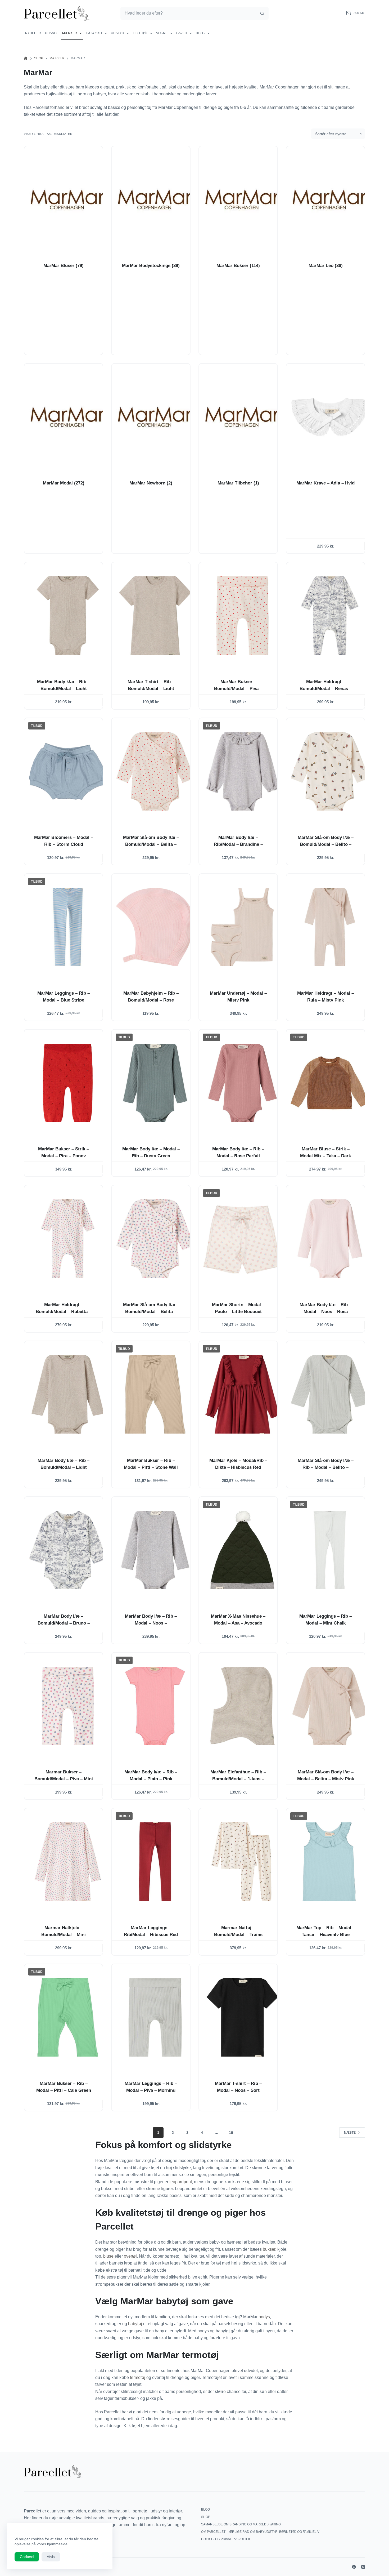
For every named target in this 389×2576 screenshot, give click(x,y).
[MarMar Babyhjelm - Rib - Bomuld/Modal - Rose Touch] (155, 927)
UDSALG (52, 33)
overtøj (130, 2256)
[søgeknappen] (262, 13)
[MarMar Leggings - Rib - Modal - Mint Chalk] (330, 1550)
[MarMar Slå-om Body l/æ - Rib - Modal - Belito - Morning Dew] (330, 1394)
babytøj (135, 2324)
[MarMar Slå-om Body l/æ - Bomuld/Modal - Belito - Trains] (330, 771)
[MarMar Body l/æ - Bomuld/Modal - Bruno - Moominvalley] (68, 1550)
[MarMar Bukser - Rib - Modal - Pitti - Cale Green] (68, 2017)
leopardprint (181, 2182)
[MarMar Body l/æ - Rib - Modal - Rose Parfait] (242, 1083)
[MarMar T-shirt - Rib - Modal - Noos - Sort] (242, 2017)
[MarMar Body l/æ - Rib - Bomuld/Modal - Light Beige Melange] (68, 1394)
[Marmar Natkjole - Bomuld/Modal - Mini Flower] (68, 1862)
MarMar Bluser (64, 266)
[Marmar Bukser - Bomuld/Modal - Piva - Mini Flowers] (68, 1706)
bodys (264, 2317)
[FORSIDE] (26, 58)
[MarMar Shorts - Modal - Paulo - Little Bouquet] (242, 1239)
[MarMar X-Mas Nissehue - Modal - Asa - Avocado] (242, 1550)
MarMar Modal (64, 483)
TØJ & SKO (94, 33)
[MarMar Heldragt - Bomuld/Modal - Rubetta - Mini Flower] (68, 1239)
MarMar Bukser (238, 266)
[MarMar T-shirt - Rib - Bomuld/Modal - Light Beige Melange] (155, 616)
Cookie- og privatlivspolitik (226, 2539)
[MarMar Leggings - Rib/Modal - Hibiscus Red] (155, 1862)
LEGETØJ (140, 33)
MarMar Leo (326, 266)
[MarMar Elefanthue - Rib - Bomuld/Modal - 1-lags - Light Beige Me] (242, 1706)
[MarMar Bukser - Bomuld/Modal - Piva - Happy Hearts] (242, 616)
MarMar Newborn (151, 483)
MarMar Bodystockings (151, 266)
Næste (350, 2133)
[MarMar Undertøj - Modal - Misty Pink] (242, 927)
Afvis (51, 2557)
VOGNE (162, 33)
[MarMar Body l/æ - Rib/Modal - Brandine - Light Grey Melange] (242, 771)
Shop (206, 2517)
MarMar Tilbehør (238, 483)
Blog (200, 33)
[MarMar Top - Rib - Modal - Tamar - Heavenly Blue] (330, 1862)
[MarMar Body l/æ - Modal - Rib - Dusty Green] (155, 1083)
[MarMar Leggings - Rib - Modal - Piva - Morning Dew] (155, 2017)
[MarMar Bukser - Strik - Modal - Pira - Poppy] (68, 1083)
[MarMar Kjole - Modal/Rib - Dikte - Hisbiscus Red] (242, 1394)
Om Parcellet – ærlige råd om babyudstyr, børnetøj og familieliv (260, 2532)
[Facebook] (354, 2567)
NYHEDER (33, 33)
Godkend (27, 2557)
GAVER (182, 33)
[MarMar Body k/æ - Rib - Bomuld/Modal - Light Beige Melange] (68, 616)
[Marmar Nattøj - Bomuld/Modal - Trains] (242, 1862)
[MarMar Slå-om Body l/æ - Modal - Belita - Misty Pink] (330, 1706)
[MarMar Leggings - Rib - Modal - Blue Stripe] (68, 927)
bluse (108, 2256)
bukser (269, 2249)
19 (231, 2133)
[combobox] (188, 13)
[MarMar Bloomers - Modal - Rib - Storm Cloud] (68, 771)
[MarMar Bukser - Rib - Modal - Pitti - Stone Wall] (155, 1394)
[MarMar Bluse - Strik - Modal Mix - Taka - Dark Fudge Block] (330, 1083)
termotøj (138, 2377)
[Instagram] (363, 2567)
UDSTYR (117, 33)
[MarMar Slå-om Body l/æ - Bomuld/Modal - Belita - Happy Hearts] (155, 771)
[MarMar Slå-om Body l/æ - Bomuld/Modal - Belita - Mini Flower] (155, 1239)
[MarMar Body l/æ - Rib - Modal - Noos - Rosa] (330, 1239)
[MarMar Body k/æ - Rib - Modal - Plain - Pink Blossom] (155, 1706)
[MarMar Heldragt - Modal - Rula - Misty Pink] (330, 927)
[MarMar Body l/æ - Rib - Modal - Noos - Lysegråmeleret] (155, 1550)
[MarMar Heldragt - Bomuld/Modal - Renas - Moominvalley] (330, 616)
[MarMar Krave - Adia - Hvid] (330, 417)
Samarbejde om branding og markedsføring (241, 2524)
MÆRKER (70, 33)
